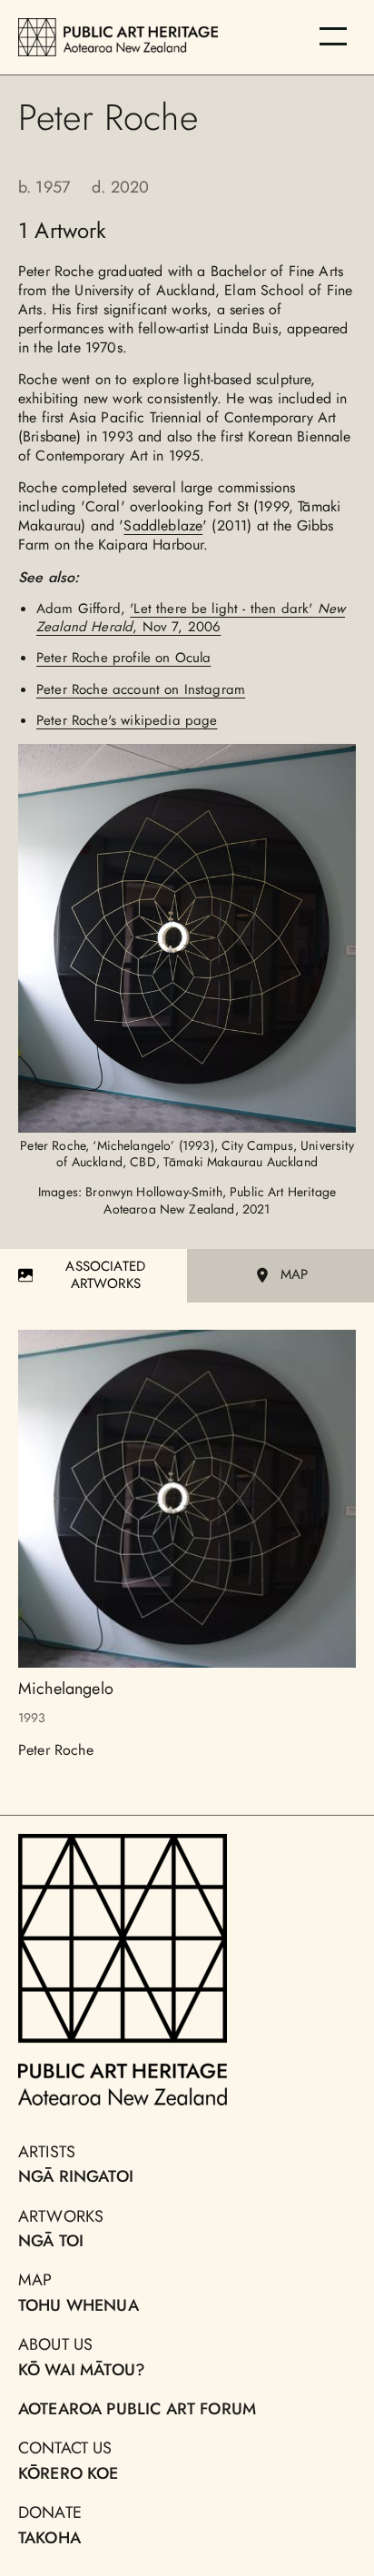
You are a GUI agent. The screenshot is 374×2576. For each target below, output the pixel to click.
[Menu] (333, 36)
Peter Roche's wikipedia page (127, 720)
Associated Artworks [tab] (105, 1275)
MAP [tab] (294, 1274)
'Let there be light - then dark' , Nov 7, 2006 (191, 618)
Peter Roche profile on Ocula (123, 658)
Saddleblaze (163, 525)
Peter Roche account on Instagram (141, 689)
